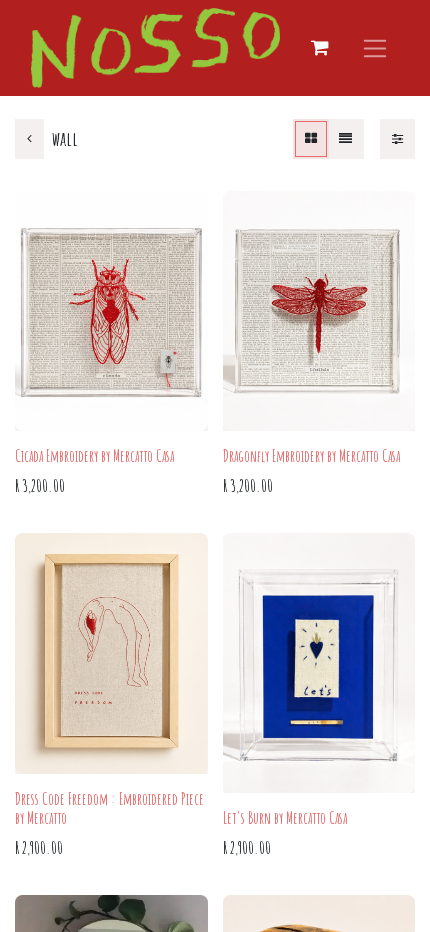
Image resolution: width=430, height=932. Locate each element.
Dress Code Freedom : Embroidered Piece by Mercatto (109, 808)
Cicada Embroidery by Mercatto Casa (94, 456)
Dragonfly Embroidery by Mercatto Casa (311, 456)
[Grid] (311, 139)
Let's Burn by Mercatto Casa (285, 818)
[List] (345, 139)
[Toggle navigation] (375, 47)
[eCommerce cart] (320, 48)
